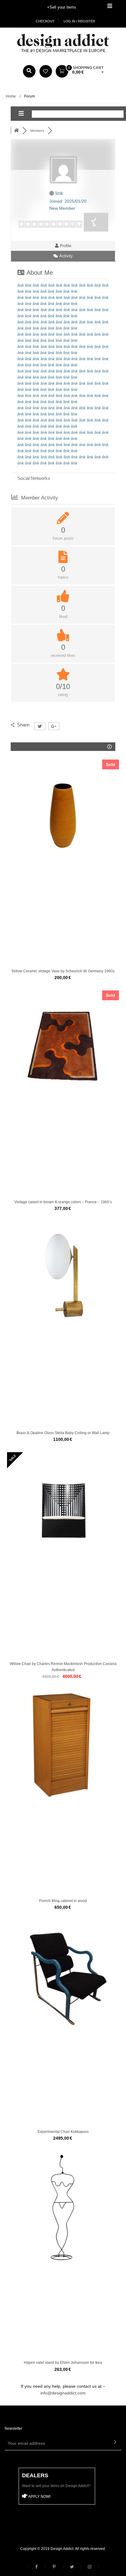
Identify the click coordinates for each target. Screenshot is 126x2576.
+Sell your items (62, 7)
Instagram (90, 2567)
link (21, 285)
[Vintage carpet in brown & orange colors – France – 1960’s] (63, 1047)
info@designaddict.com (63, 2393)
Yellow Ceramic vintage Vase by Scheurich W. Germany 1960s (63, 971)
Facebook (36, 2567)
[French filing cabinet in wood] (63, 1745)
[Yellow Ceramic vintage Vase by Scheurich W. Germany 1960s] (63, 816)
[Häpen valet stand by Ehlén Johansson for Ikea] (63, 2207)
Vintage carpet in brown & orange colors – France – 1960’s (63, 1202)
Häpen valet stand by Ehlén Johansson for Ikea (63, 2363)
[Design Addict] (63, 43)
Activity (65, 256)
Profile (65, 246)
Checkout (45, 21)
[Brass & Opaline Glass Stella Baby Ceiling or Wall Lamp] (63, 1277)
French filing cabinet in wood (63, 1901)
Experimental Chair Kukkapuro (63, 2132)
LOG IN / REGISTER (79, 21)
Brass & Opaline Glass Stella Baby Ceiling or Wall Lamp (63, 1433)
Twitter (72, 2567)
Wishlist (46, 71)
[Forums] (17, 131)
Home (11, 96)
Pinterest (54, 2567)
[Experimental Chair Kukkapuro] (63, 1976)
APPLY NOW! (39, 2497)
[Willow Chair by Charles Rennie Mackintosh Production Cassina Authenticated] (63, 1508)
